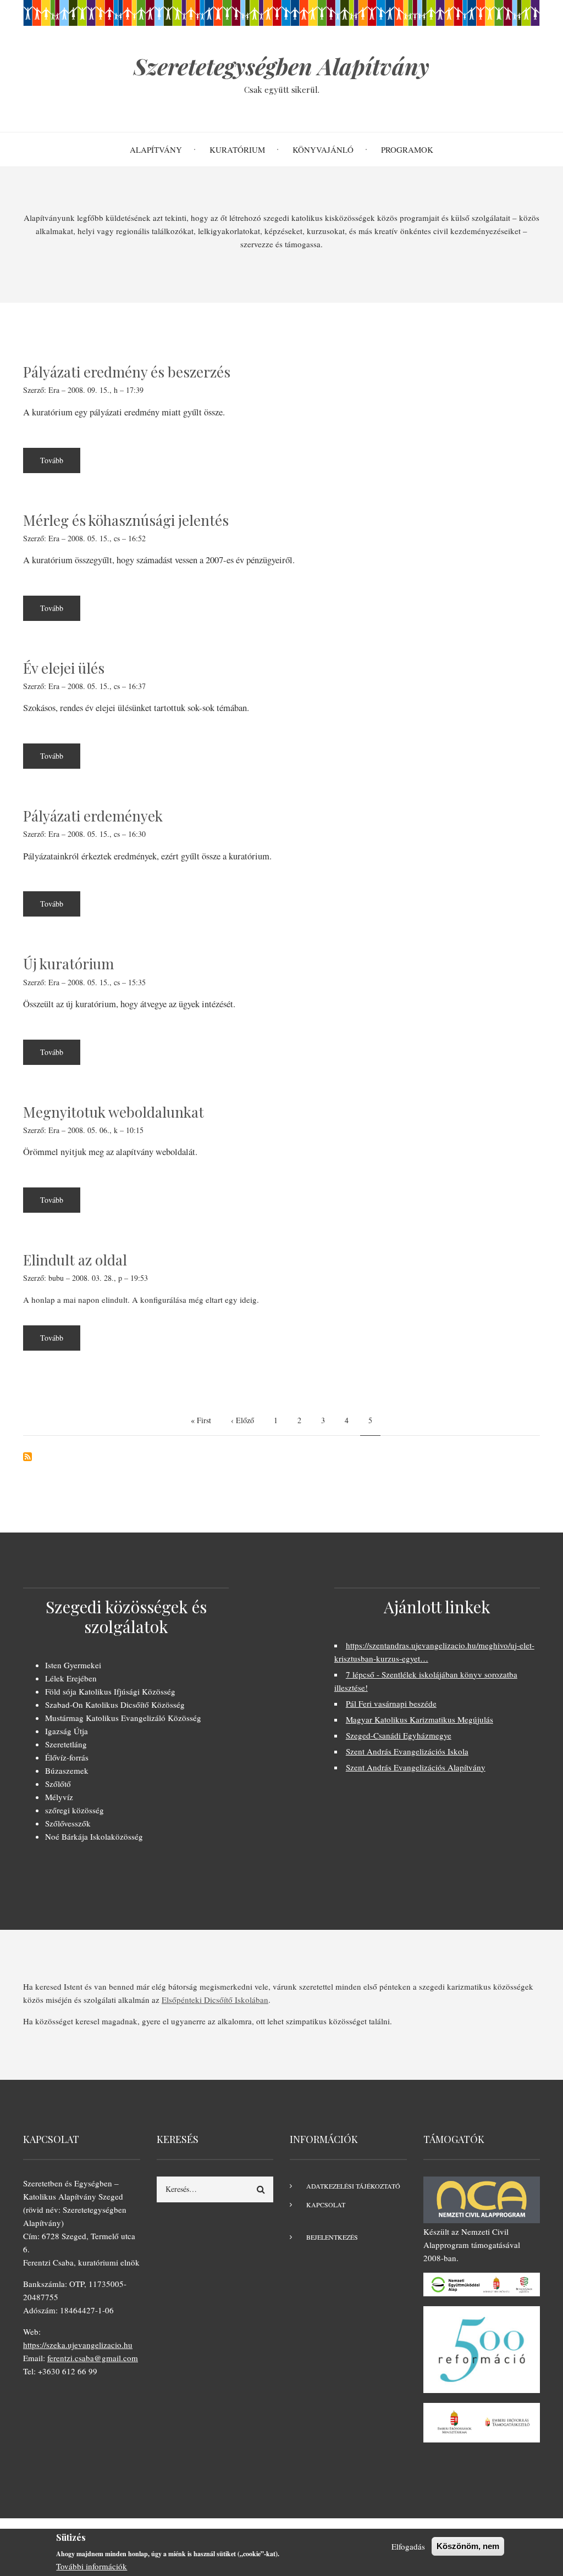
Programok (407, 149)
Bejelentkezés (332, 2237)
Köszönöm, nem (468, 2546)
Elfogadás (408, 2546)
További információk (92, 2566)
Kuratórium (237, 149)
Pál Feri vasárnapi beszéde (391, 1703)
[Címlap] (281, 12)
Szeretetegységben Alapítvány (281, 66)
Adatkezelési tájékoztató (353, 2186)
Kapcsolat (326, 2205)
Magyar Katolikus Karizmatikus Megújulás (420, 1719)
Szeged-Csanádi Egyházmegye (399, 1735)
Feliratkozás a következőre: (27, 1457)
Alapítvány (156, 149)
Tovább (60, 464)
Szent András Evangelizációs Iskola (407, 1751)
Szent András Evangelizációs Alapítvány (416, 1767)
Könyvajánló (323, 149)
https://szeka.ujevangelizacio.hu (78, 2345)
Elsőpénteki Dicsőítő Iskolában (215, 2000)
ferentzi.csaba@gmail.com (93, 2358)
